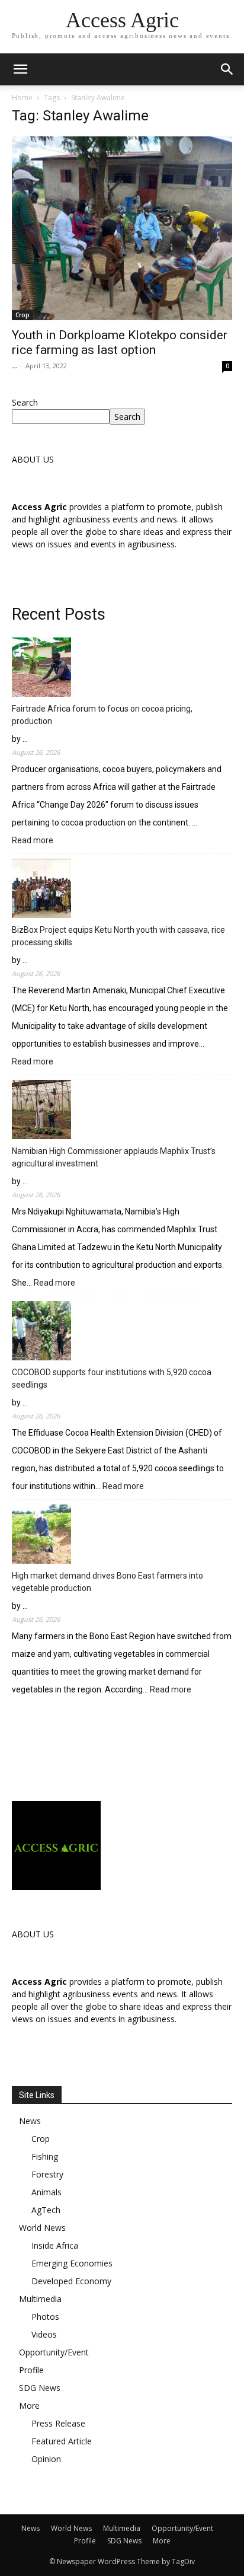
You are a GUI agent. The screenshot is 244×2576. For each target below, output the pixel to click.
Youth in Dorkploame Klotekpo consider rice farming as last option (120, 342)
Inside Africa (55, 2245)
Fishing (45, 2156)
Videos (44, 2334)
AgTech (46, 2210)
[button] (227, 69)
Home (22, 98)
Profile (31, 2370)
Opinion (46, 2459)
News (30, 2121)
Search (25, 402)
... (15, 366)
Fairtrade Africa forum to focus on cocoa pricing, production (102, 715)
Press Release (58, 2423)
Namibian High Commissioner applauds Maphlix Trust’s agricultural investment (114, 1157)
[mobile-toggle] (20, 69)
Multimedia (40, 2299)
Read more (33, 841)
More (29, 2406)
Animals (46, 2192)
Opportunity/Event (54, 2352)
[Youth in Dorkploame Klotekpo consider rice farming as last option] (122, 228)
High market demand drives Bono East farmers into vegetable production (107, 1582)
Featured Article (62, 2441)
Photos (45, 2317)
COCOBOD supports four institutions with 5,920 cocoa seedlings (112, 1378)
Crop (23, 315)
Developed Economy (71, 2281)
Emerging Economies (72, 2263)
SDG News (40, 2388)
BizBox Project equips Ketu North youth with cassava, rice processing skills (118, 936)
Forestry (47, 2174)
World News (42, 2228)
